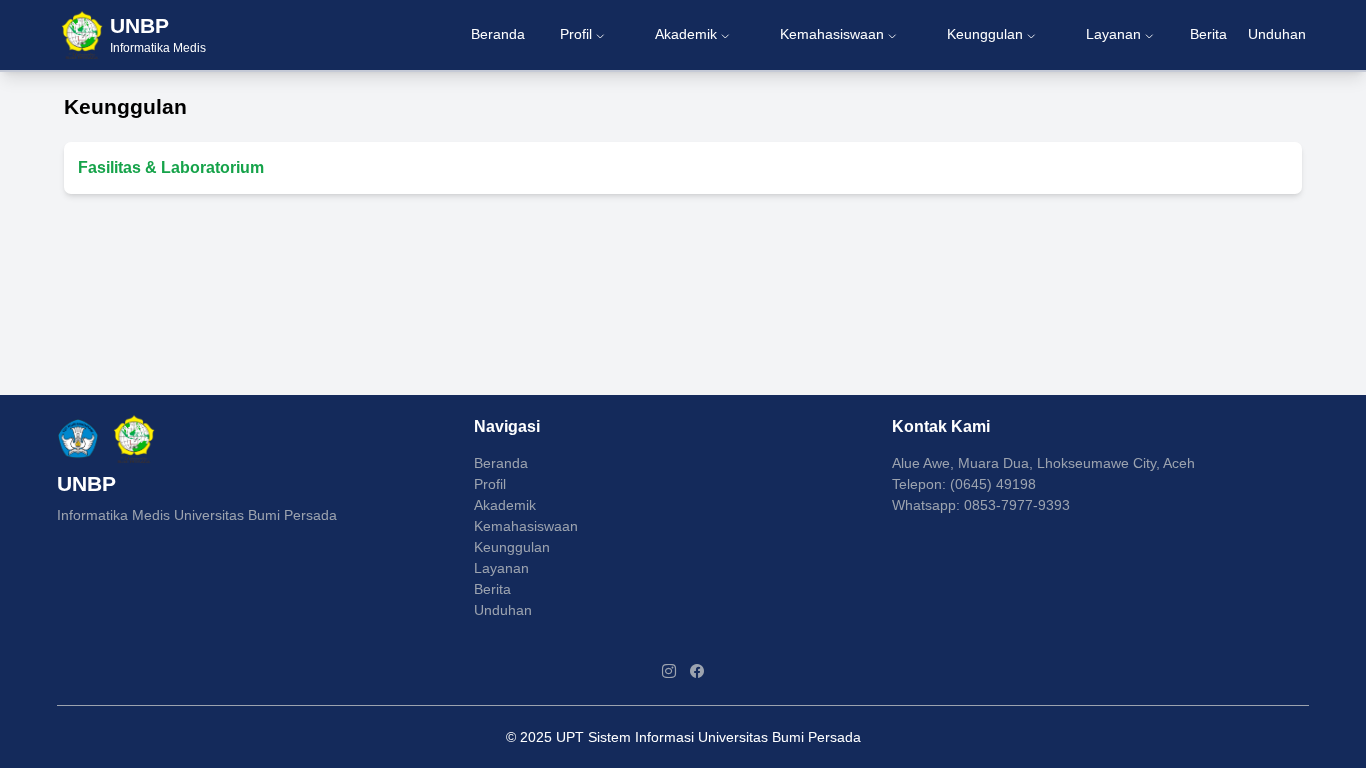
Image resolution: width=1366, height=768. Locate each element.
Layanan (1113, 34)
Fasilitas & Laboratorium (171, 167)
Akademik (686, 34)
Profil (576, 34)
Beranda (498, 34)
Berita (1208, 34)
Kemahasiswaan (832, 34)
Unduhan (1277, 34)
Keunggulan (985, 34)
